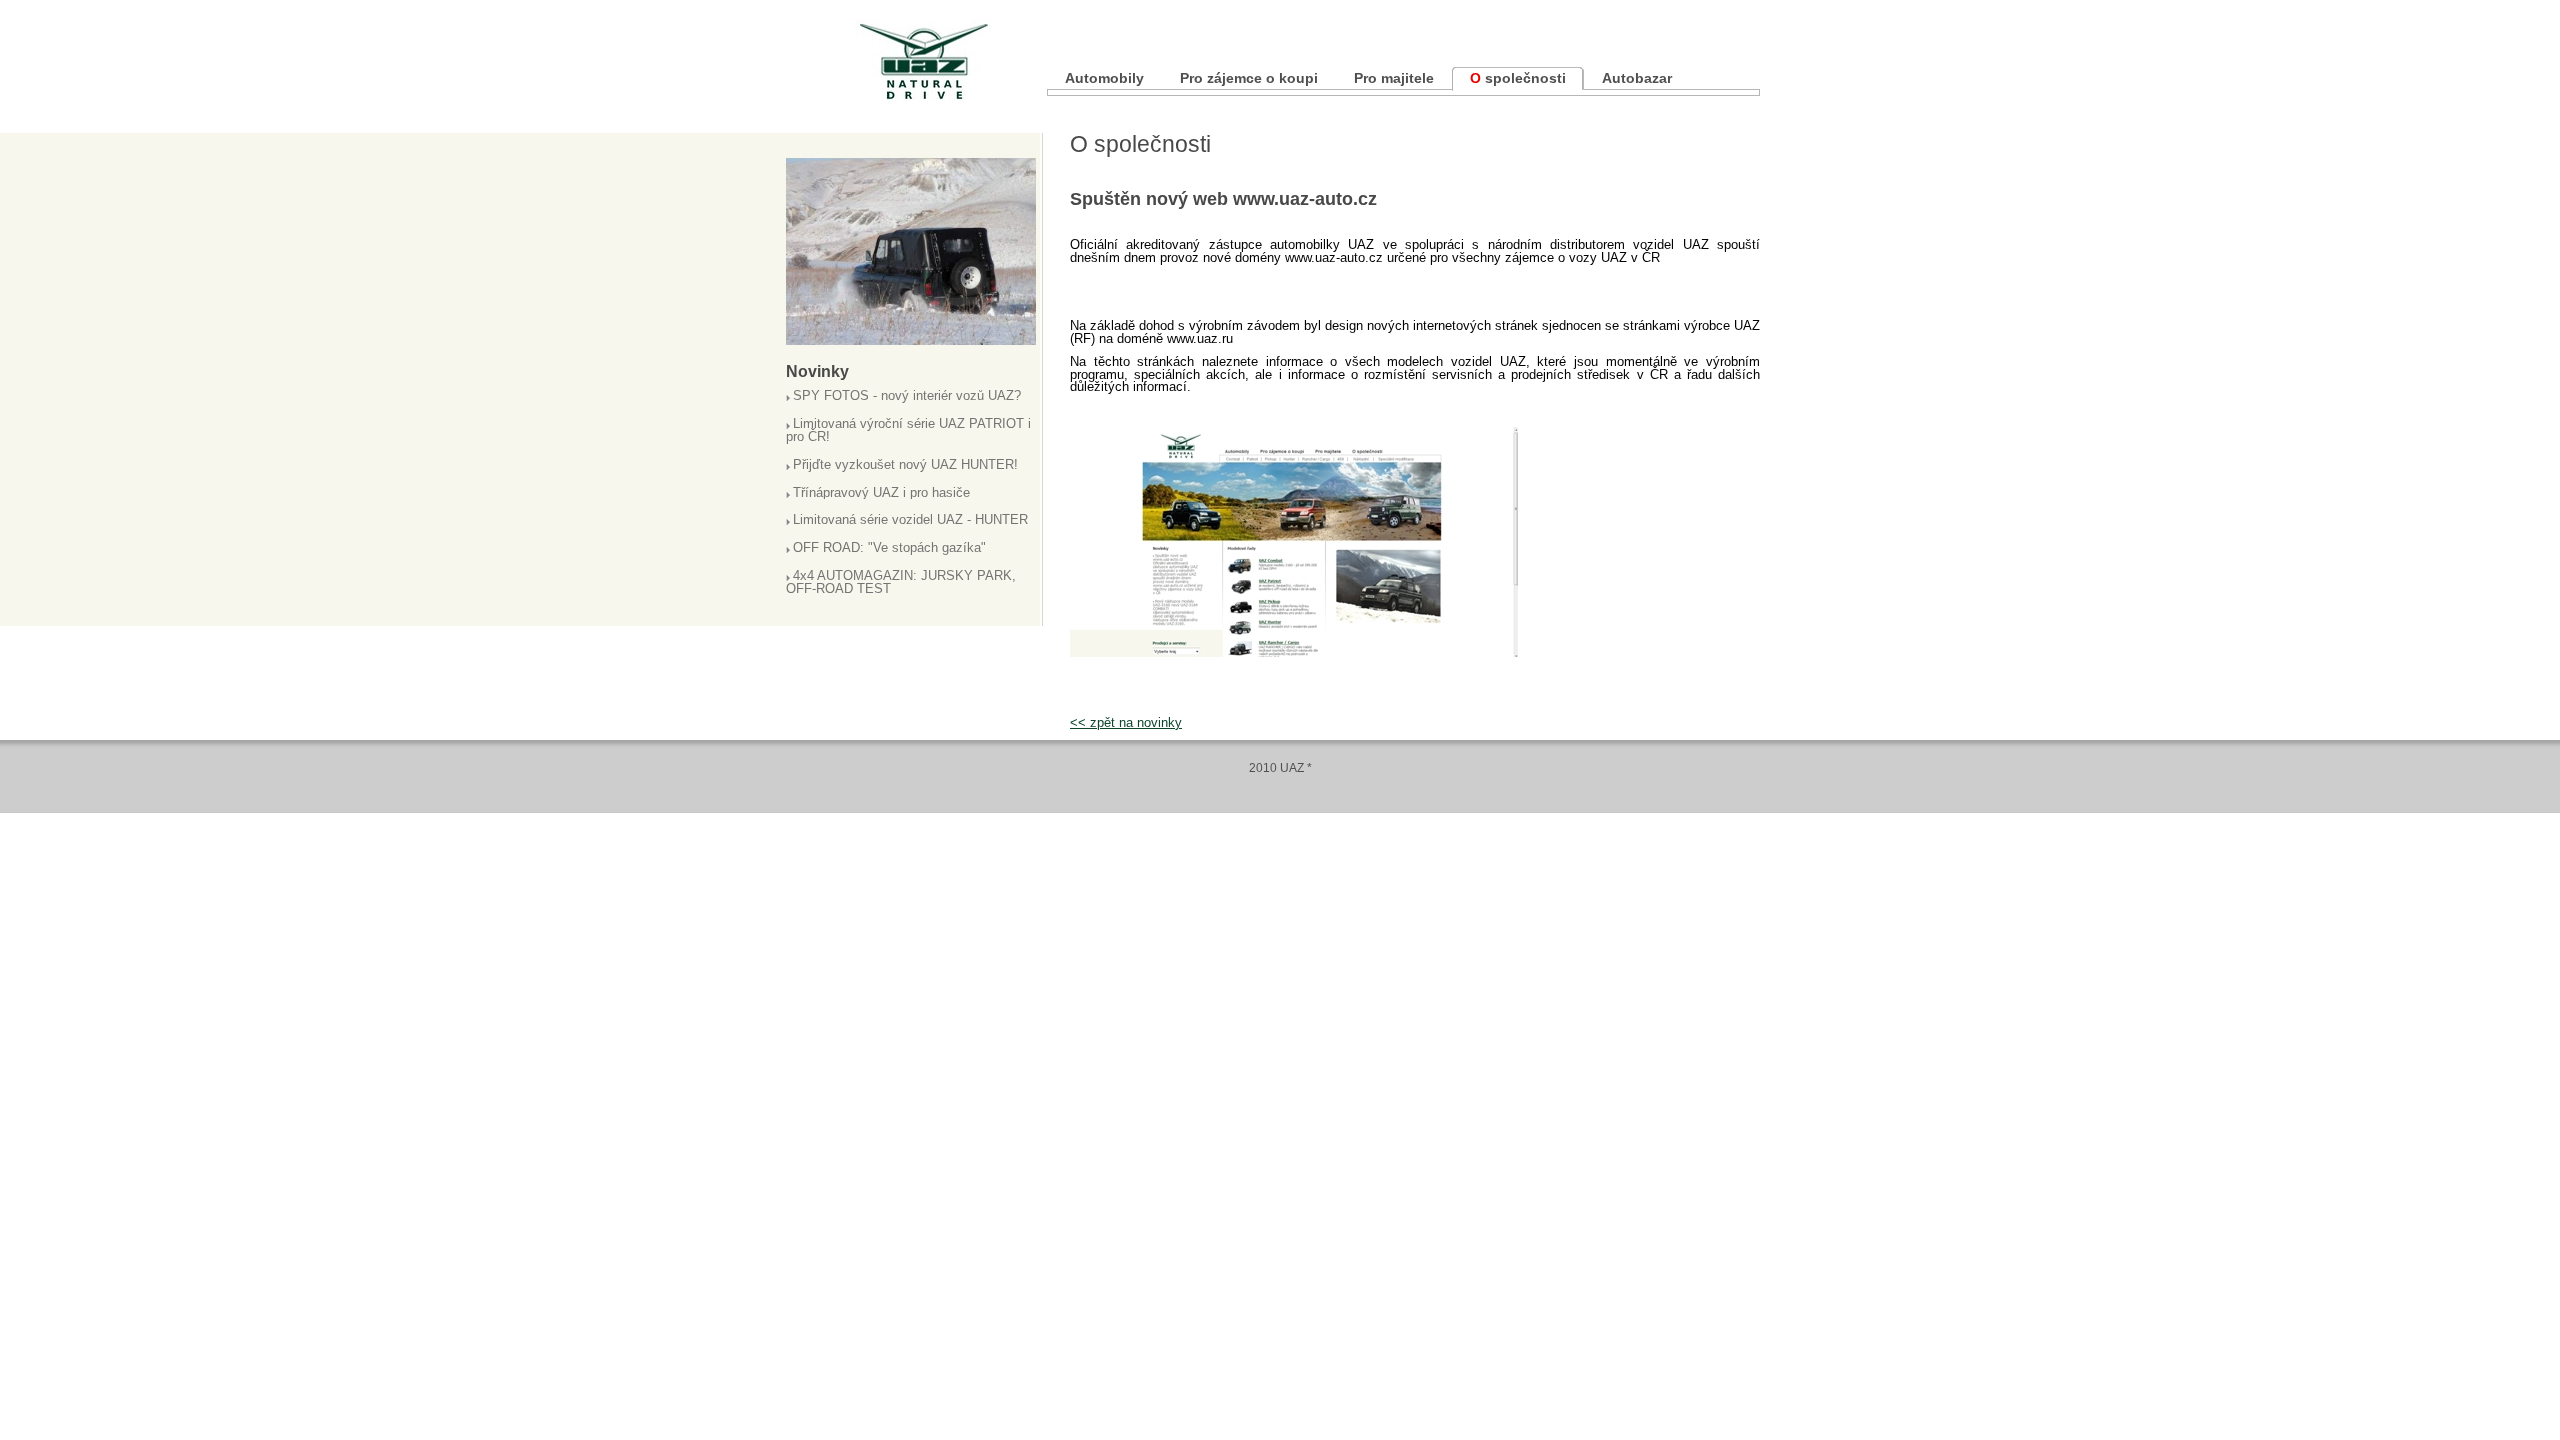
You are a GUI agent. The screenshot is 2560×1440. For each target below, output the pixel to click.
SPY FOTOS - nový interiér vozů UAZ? (907, 396)
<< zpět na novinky (1126, 722)
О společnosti (1518, 78)
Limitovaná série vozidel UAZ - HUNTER (910, 520)
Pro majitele (1394, 78)
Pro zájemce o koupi (1249, 78)
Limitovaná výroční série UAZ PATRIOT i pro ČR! (908, 431)
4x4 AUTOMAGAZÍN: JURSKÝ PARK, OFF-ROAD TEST (901, 583)
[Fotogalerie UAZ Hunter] (911, 339)
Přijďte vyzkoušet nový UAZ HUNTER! (905, 465)
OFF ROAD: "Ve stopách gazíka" (889, 548)
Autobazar (1637, 78)
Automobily (1104, 78)
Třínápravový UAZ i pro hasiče (881, 493)
